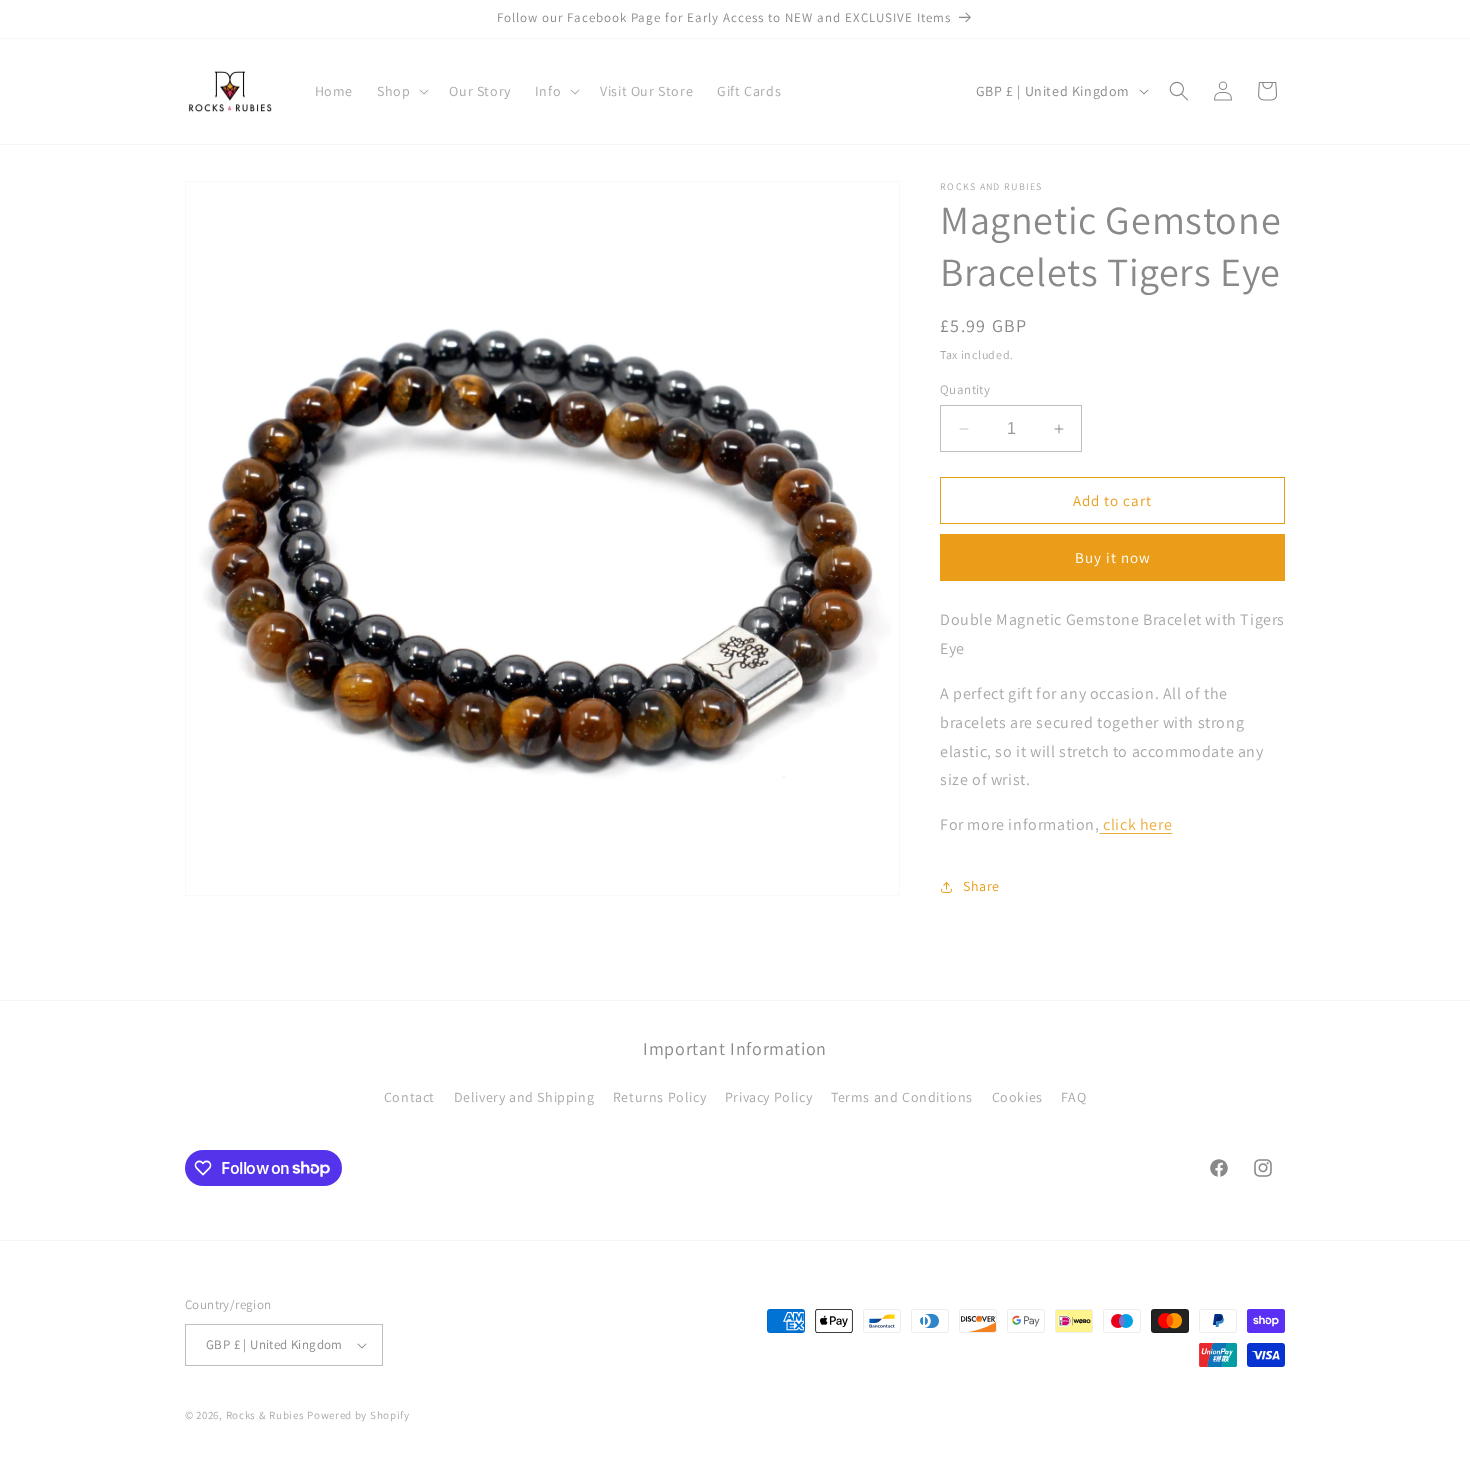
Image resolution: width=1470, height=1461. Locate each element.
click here (1137, 824)
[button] (401, 91)
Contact (409, 1097)
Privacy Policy (768, 1097)
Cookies (1017, 1097)
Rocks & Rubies (265, 1415)
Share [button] (981, 886)
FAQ (1073, 1097)
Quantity (965, 389)
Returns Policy (659, 1097)
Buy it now (1113, 557)
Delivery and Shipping (524, 1097)
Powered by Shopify (358, 1415)
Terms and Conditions (902, 1097)
